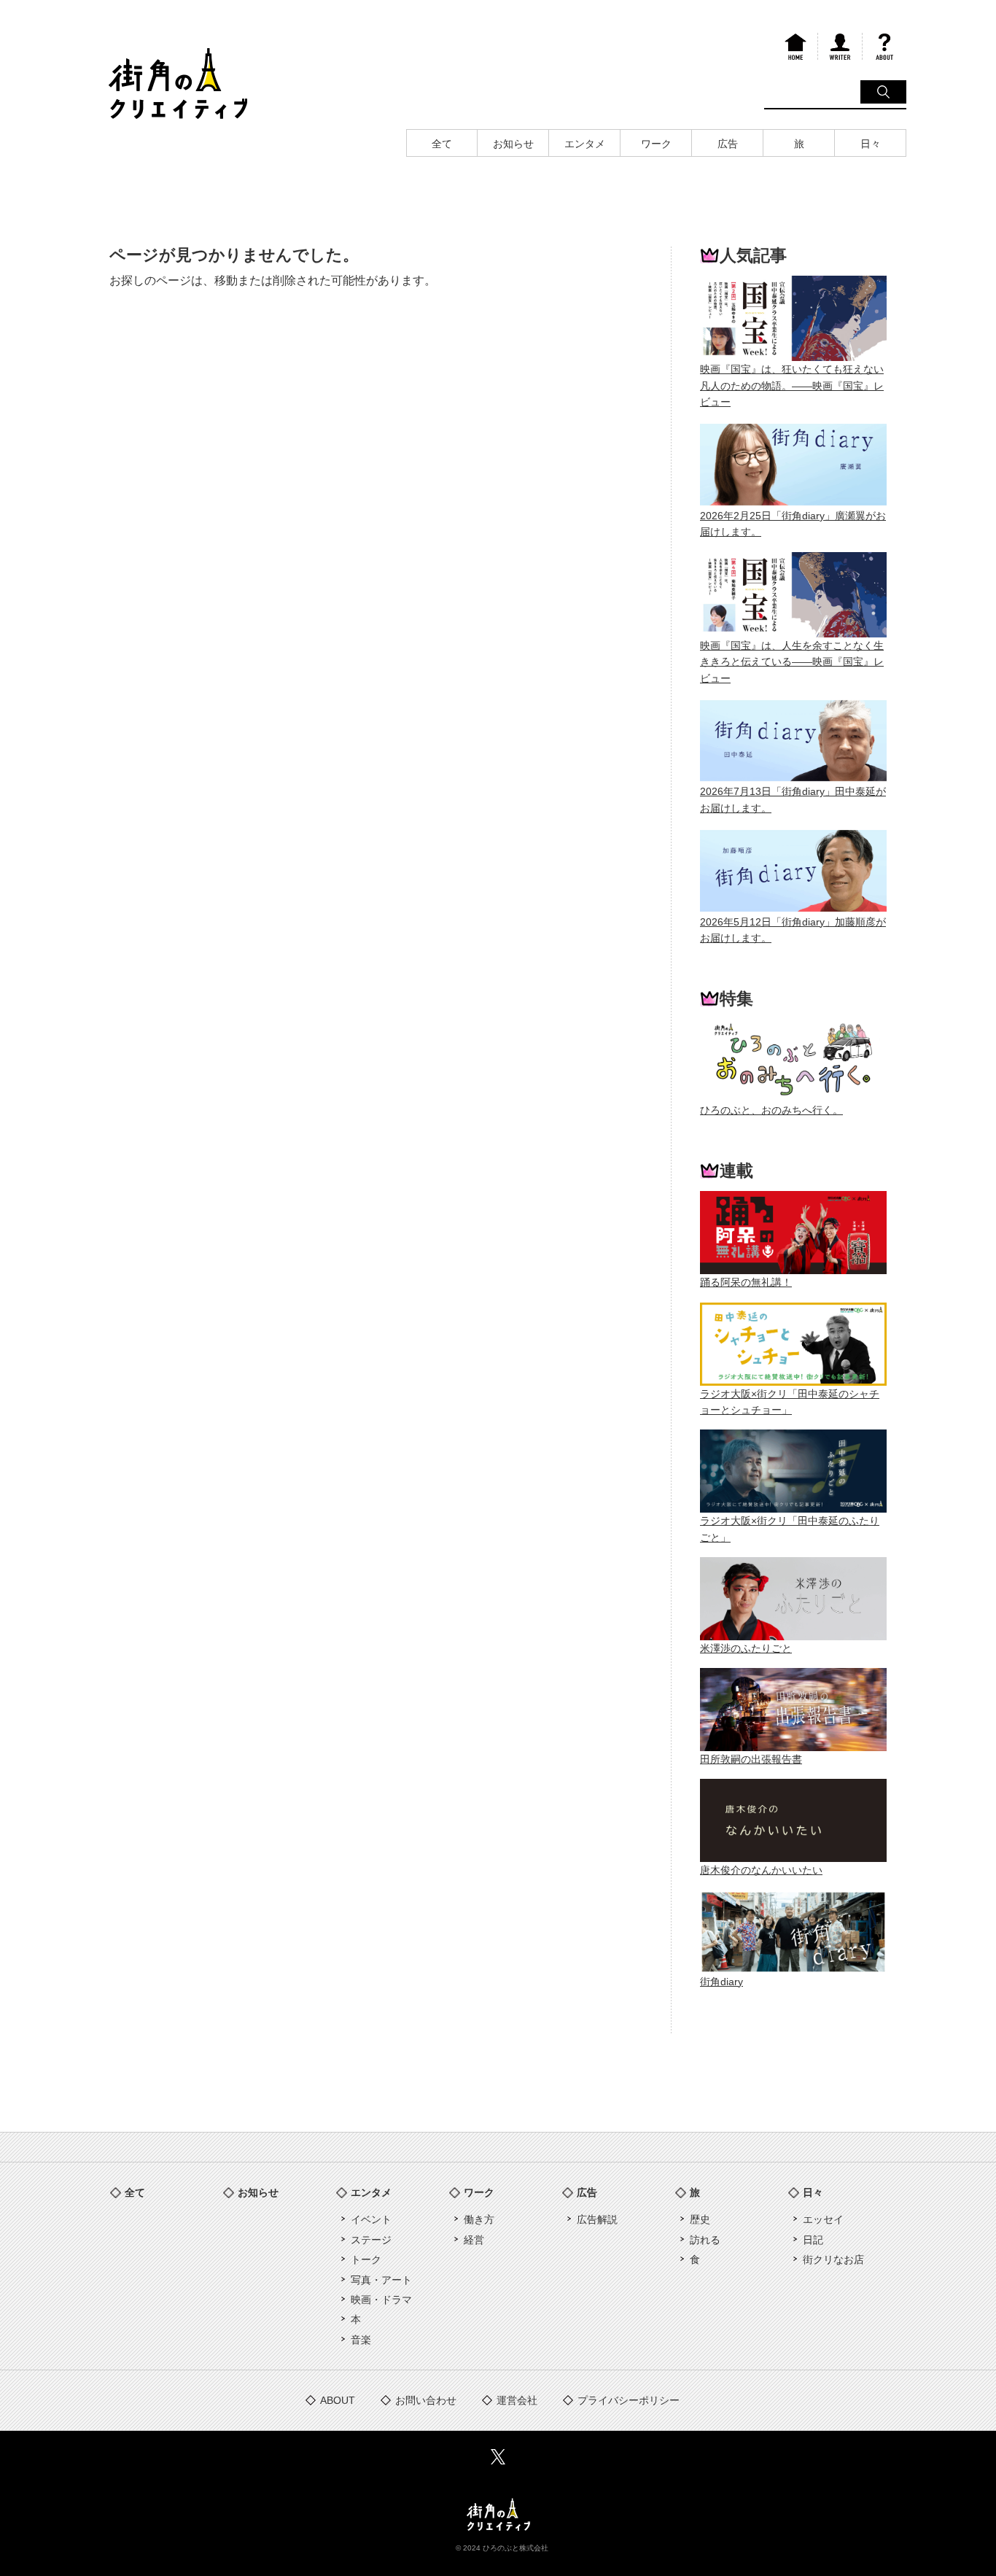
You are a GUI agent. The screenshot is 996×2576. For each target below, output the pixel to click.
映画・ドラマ (381, 2300)
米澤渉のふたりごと (746, 1648)
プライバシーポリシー (629, 2400)
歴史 (700, 2219)
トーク (366, 2259)
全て (135, 2192)
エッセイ (823, 2219)
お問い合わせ (426, 2400)
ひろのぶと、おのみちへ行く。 (771, 1110)
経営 (474, 2240)
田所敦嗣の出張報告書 (751, 1759)
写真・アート (381, 2280)
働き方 (479, 2219)
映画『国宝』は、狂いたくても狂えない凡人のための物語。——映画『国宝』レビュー (792, 385)
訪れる (705, 2240)
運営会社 (517, 2400)
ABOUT (338, 2400)
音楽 (361, 2340)
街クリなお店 (833, 2259)
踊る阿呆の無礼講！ (746, 1282)
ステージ (371, 2240)
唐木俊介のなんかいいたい (761, 1870)
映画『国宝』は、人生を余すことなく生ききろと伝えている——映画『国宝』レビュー (792, 662)
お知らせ (258, 2192)
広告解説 (597, 2219)
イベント (371, 2219)
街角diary (721, 1982)
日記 (813, 2240)
